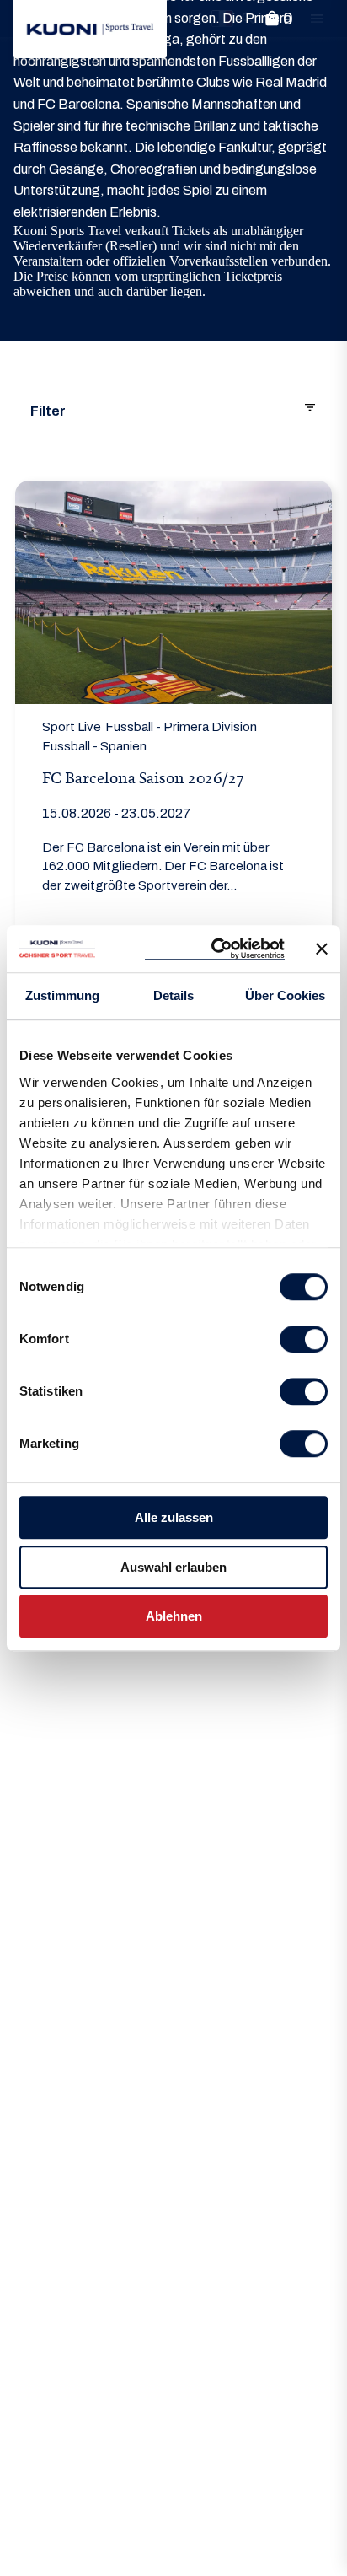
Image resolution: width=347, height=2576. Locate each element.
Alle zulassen (174, 1517)
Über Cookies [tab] (285, 995)
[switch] (304, 1339)
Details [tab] (173, 995)
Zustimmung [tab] (62, 995)
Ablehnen (174, 1616)
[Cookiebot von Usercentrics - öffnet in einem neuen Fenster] (215, 949)
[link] (90, 29)
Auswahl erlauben (173, 1567)
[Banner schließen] (322, 949)
